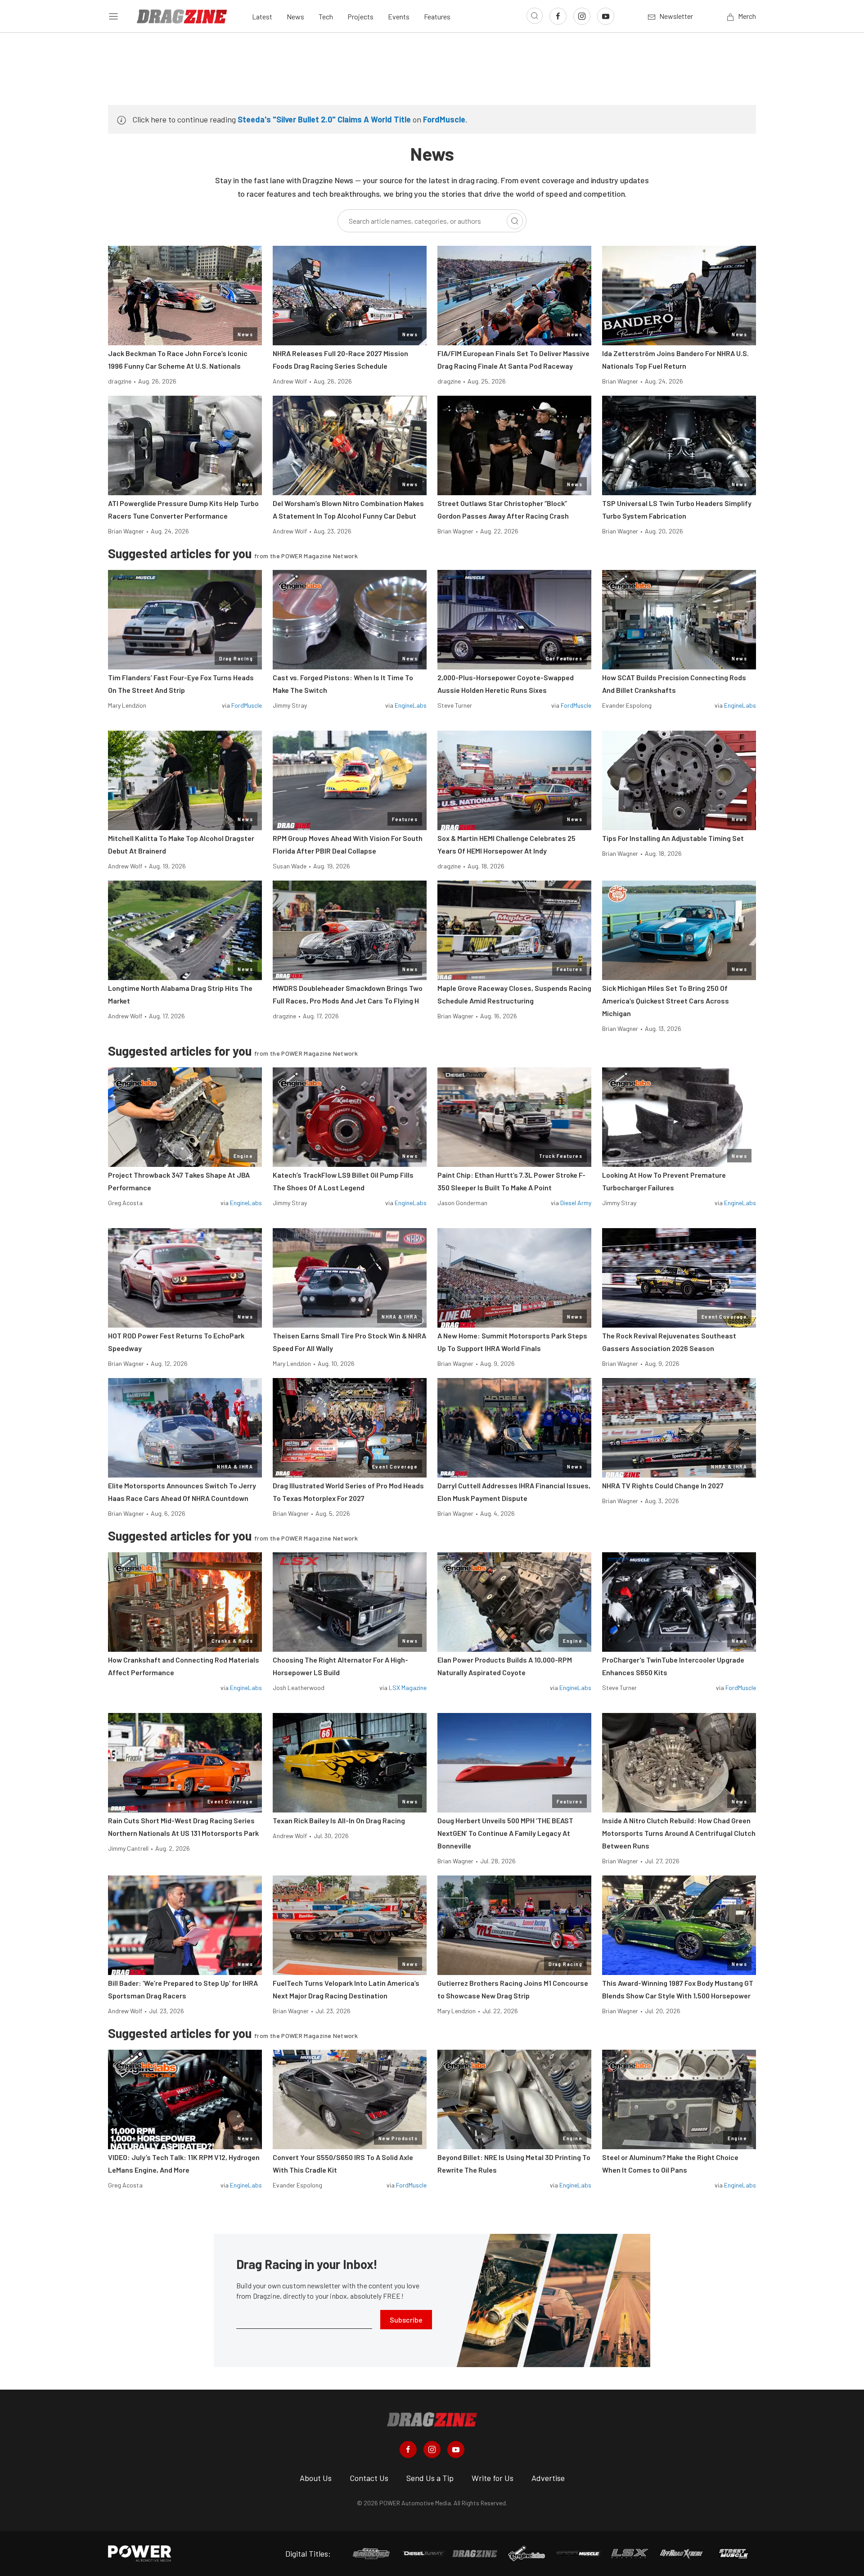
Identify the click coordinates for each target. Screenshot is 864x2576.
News (295, 16)
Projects (360, 16)
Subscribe (406, 2320)
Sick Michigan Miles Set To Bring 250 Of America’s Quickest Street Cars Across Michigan (666, 1001)
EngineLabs (411, 705)
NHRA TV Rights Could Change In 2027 (663, 1485)
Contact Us (369, 2478)
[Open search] (535, 16)
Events (399, 16)
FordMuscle (444, 119)
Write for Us (493, 2478)
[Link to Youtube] (606, 16)
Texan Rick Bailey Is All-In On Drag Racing (339, 1820)
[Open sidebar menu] (113, 16)
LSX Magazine (408, 1688)
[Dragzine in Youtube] (456, 2449)
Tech (326, 16)
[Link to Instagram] (582, 16)
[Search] (515, 221)
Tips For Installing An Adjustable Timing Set (673, 838)
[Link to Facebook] (558, 16)
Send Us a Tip (430, 2478)
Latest (262, 16)
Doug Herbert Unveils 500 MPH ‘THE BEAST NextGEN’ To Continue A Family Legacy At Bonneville (505, 1833)
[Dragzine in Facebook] (408, 2449)
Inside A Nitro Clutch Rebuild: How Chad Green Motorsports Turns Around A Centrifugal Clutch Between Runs (679, 1833)
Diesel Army (576, 1203)
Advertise (548, 2478)
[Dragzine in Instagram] (432, 2449)
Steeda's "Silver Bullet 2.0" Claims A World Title (324, 119)
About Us (316, 2478)
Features (437, 16)
